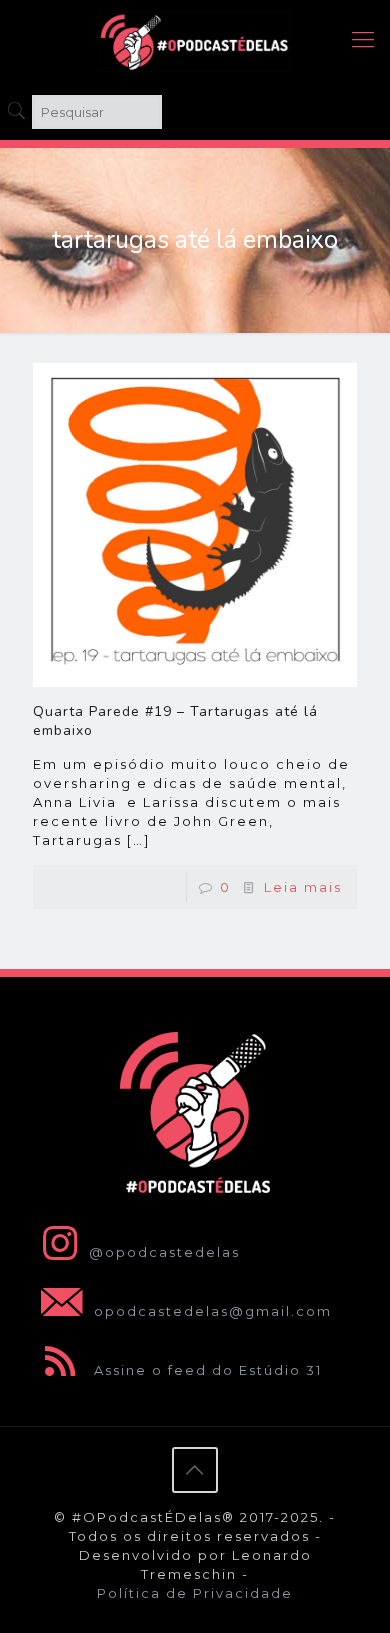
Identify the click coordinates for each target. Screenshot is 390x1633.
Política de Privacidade (195, 1593)
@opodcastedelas (164, 1252)
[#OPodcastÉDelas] (195, 40)
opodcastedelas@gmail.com (210, 1311)
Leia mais (303, 887)
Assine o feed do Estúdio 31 (205, 1370)
